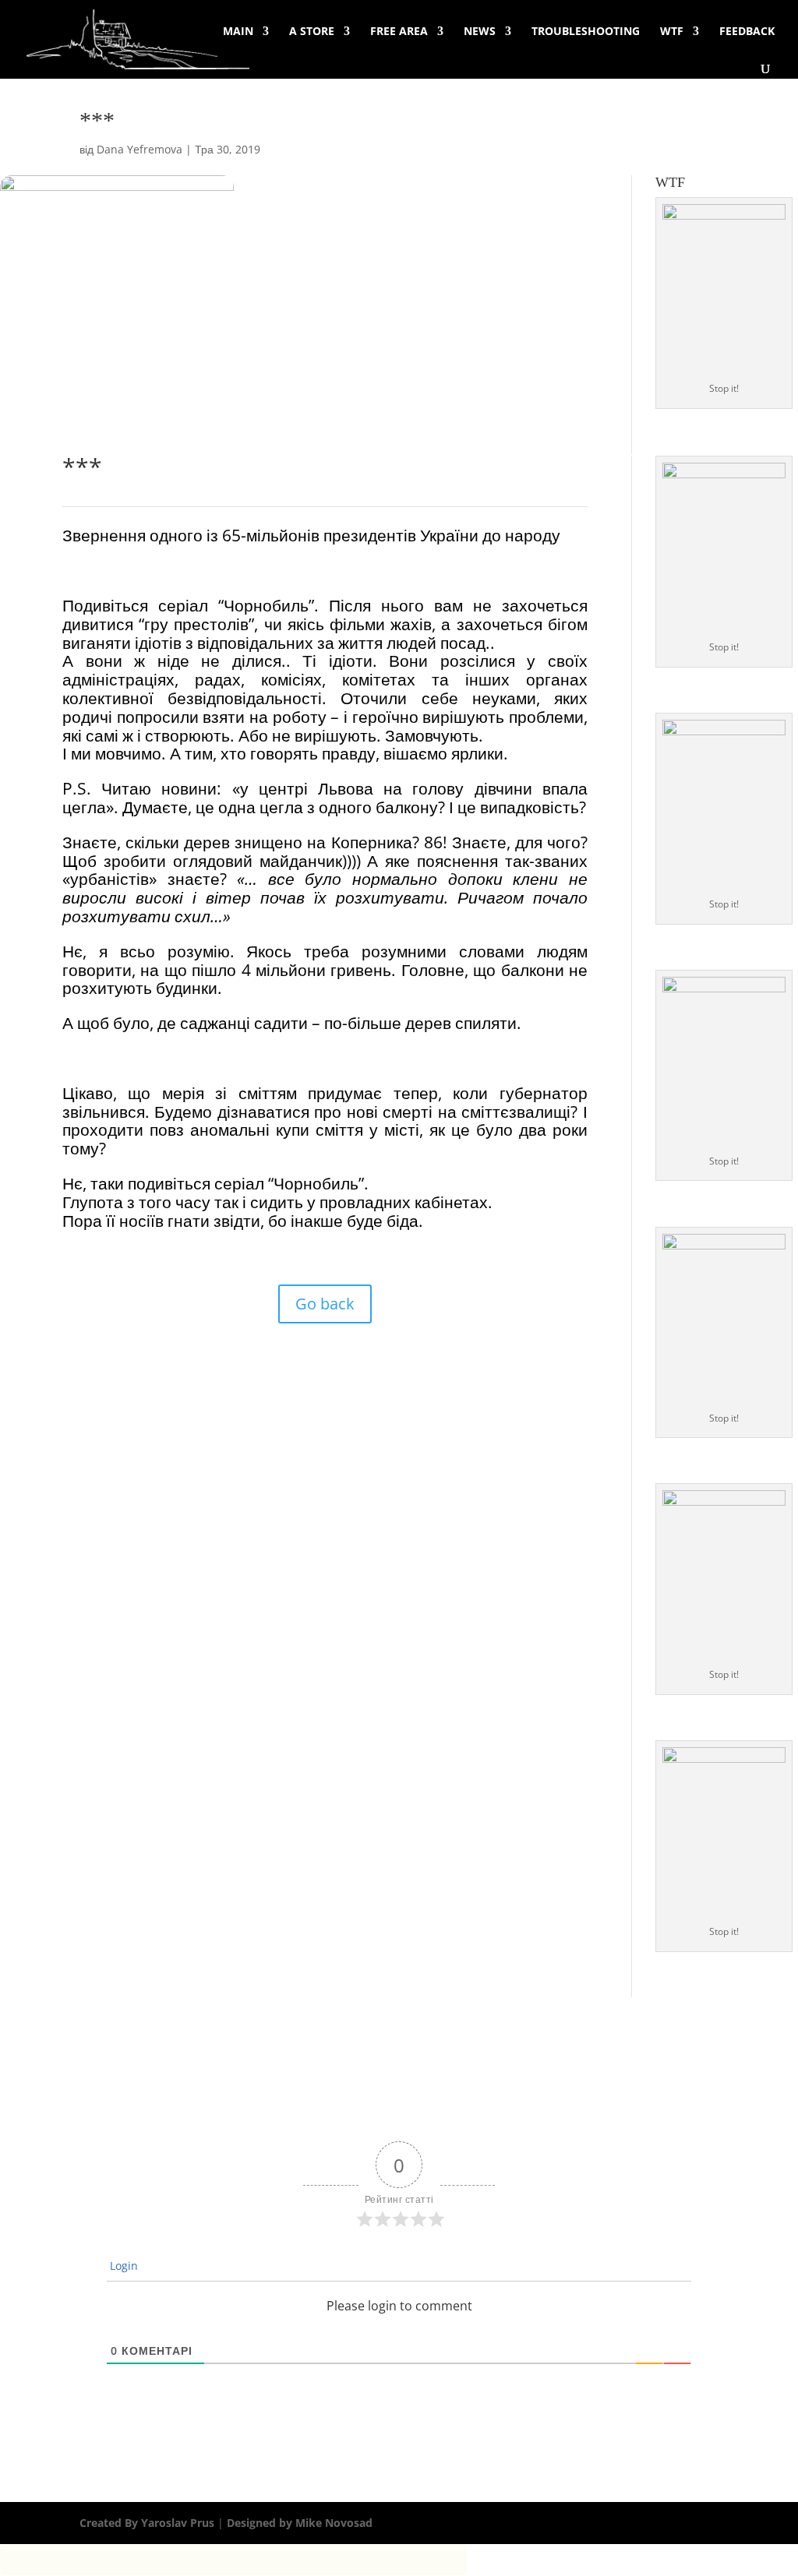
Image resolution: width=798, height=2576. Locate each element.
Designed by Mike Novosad (298, 2523)
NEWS (480, 32)
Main (238, 32)
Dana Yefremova (139, 149)
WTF (672, 32)
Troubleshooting (586, 32)
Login (124, 2266)
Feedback (747, 32)
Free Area (399, 32)
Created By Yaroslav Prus (148, 2523)
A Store (312, 32)
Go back (325, 1304)
